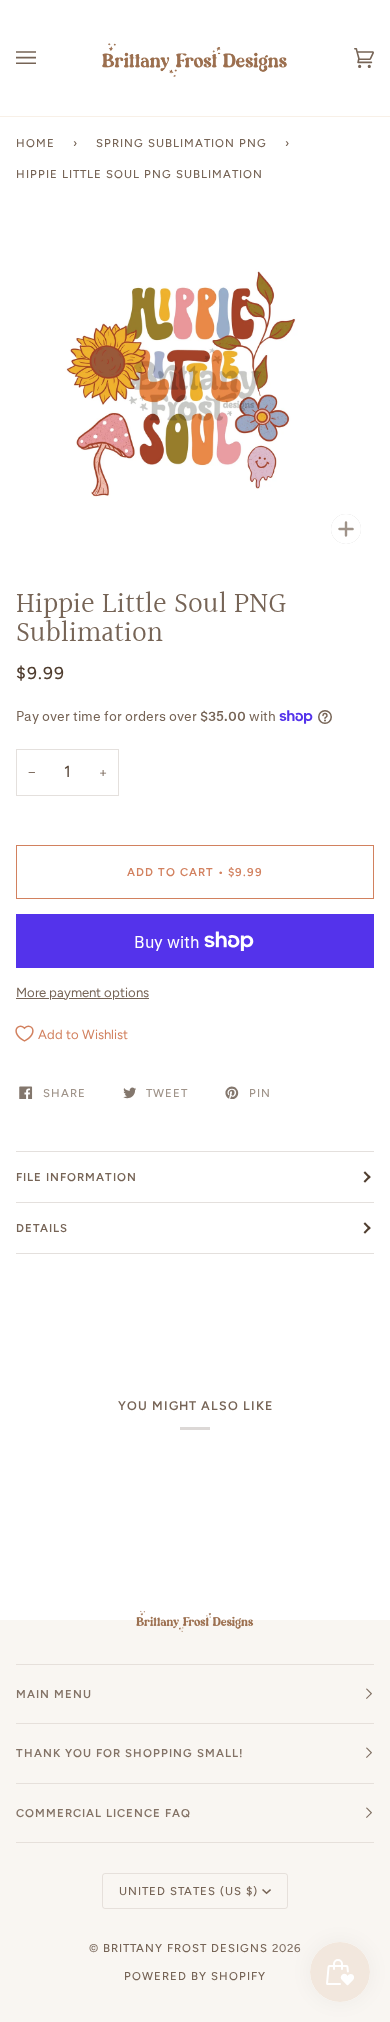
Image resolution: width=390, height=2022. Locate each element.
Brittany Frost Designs (185, 1948)
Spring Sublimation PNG (181, 143)
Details (42, 1228)
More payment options (82, 992)
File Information (76, 1177)
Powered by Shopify (195, 1976)
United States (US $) (188, 1891)
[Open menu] (46, 58)
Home (35, 143)
